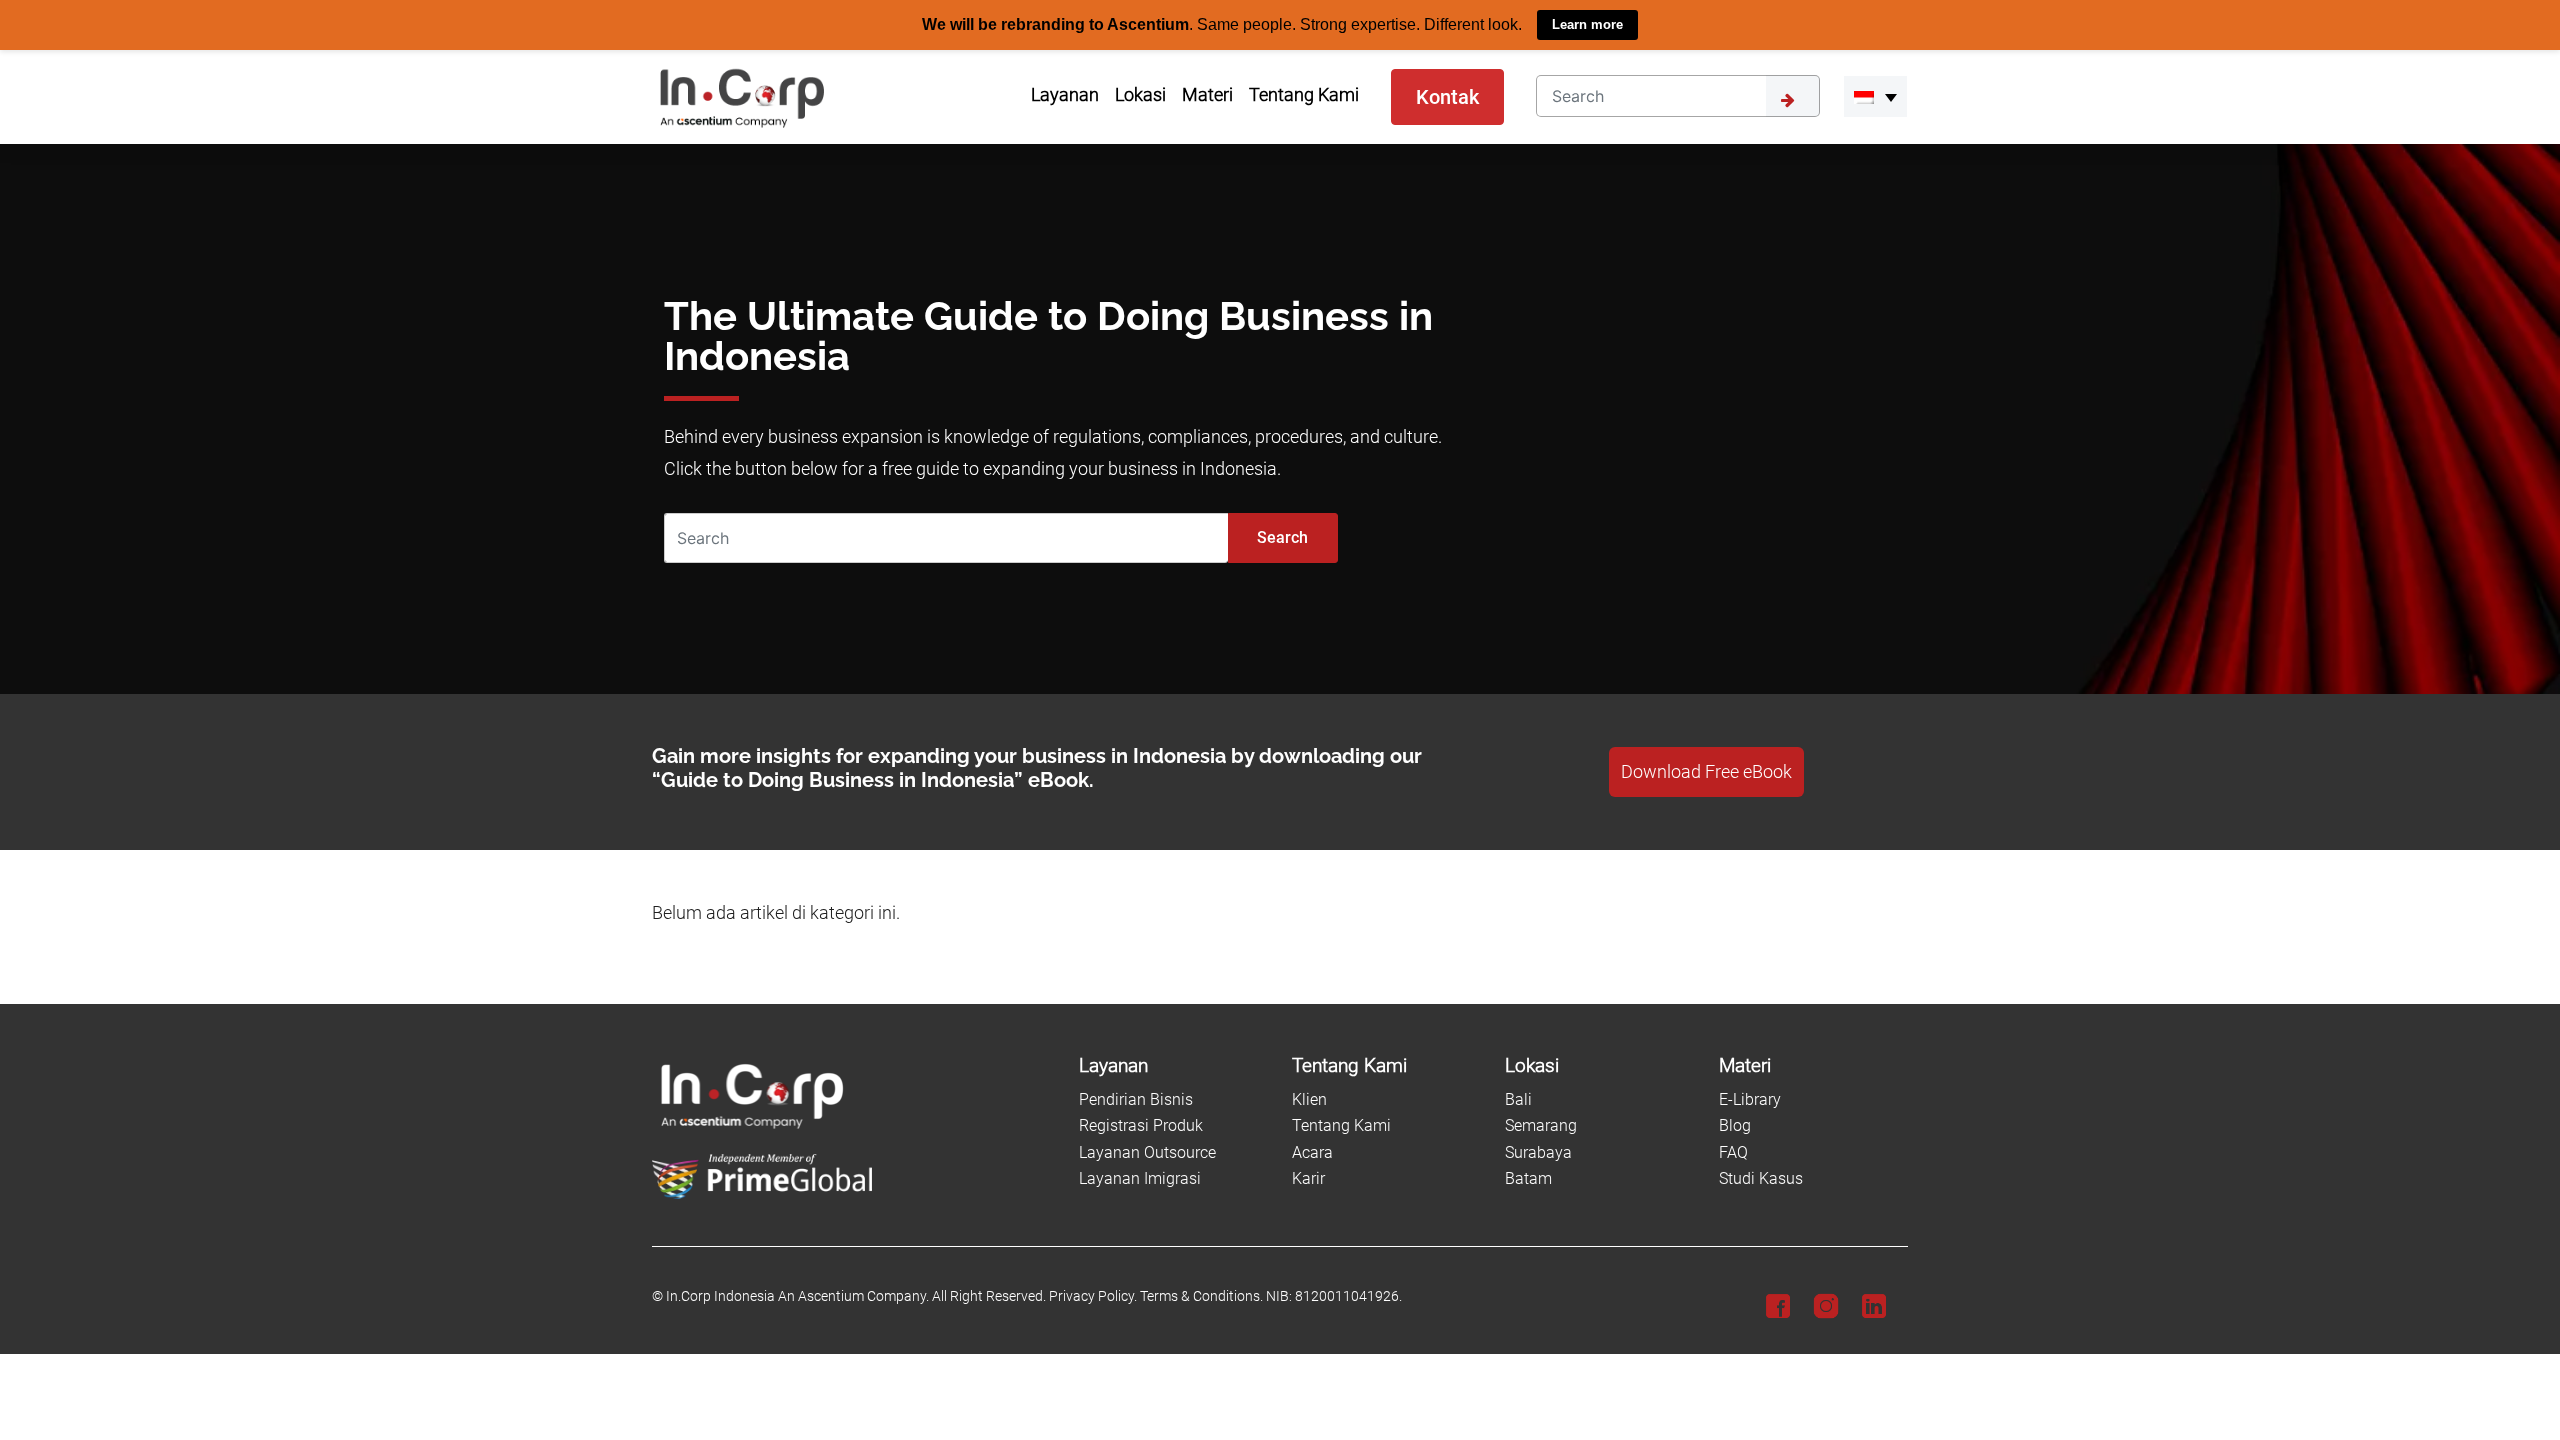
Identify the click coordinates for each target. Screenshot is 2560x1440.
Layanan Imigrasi (1140, 1178)
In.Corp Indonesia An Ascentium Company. (797, 1296)
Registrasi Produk (1141, 1125)
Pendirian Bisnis (1136, 1098)
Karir (1308, 1178)
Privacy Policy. (1093, 1296)
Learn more (1587, 24)
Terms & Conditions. (1201, 1296)
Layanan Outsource (1147, 1151)
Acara (1312, 1151)
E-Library (1750, 1098)
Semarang (1541, 1125)
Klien (1309, 1098)
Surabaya (1538, 1151)
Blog (1735, 1125)
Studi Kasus (1761, 1178)
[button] (1875, 96)
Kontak (1447, 96)
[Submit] (1793, 95)
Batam (1528, 1178)
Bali (1518, 1098)
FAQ (1733, 1151)
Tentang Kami (1341, 1125)
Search (1282, 536)
